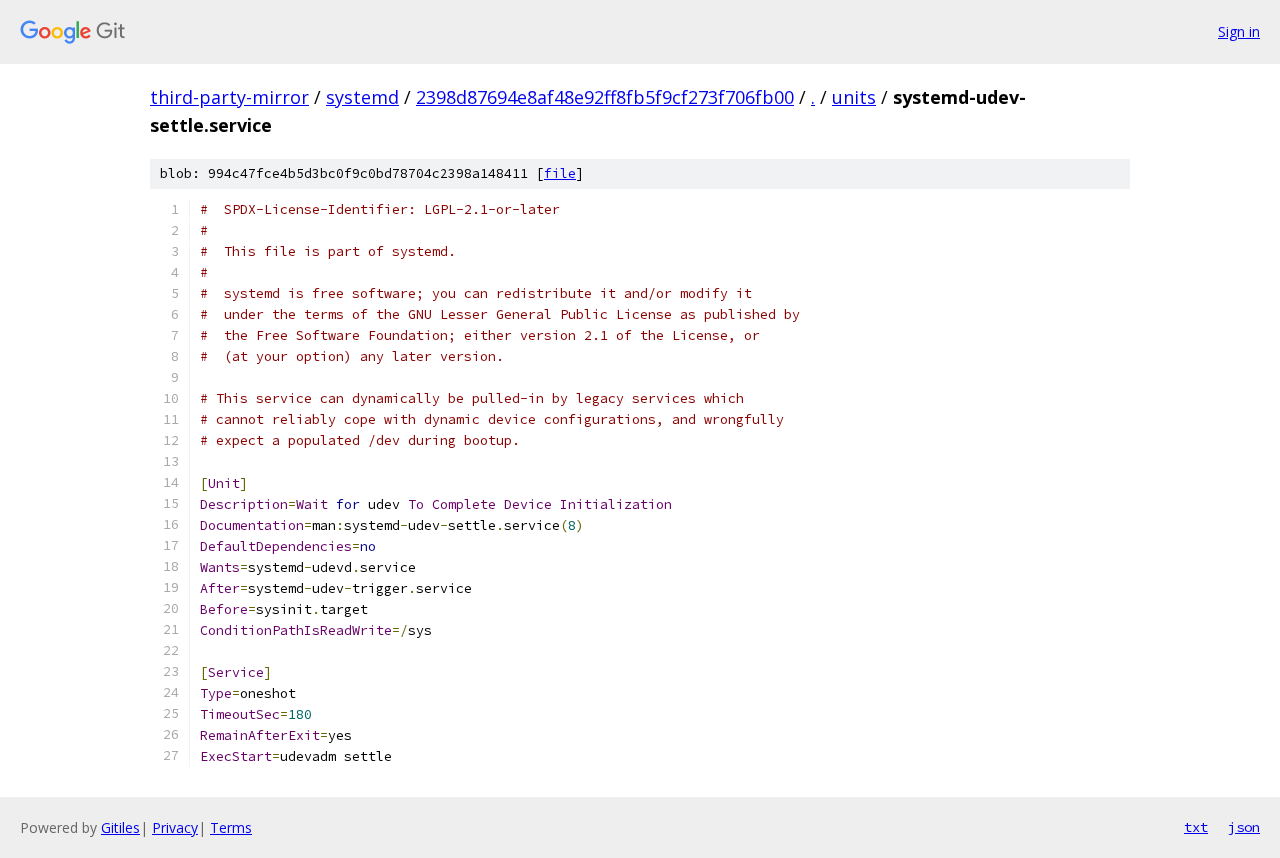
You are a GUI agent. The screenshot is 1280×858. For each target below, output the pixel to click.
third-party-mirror (229, 97)
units (854, 97)
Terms (231, 827)
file (560, 173)
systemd (362, 97)
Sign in (1239, 31)
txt (1196, 827)
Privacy (175, 827)
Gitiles (120, 827)
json (1244, 827)
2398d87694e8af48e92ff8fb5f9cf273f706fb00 (605, 97)
